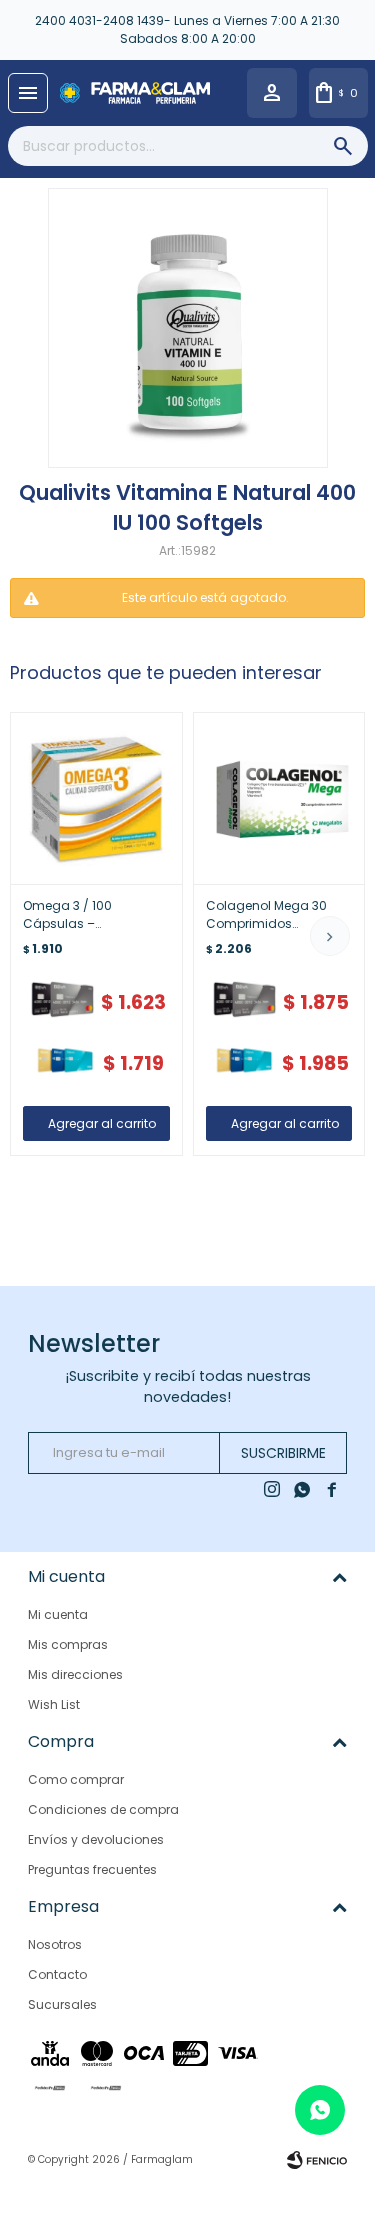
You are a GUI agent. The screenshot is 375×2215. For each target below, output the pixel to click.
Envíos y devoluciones (96, 1839)
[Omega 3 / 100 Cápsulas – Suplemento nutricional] (96, 798)
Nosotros (55, 1944)
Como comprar (76, 1779)
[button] (330, 936)
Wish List (54, 1704)
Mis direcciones (75, 1674)
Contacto (57, 1974)
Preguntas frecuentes (92, 1869)
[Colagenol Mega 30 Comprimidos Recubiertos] (279, 798)
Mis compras (68, 1644)
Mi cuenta (58, 1614)
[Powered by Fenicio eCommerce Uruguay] (317, 2160)
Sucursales (62, 2004)
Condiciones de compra (103, 1809)
